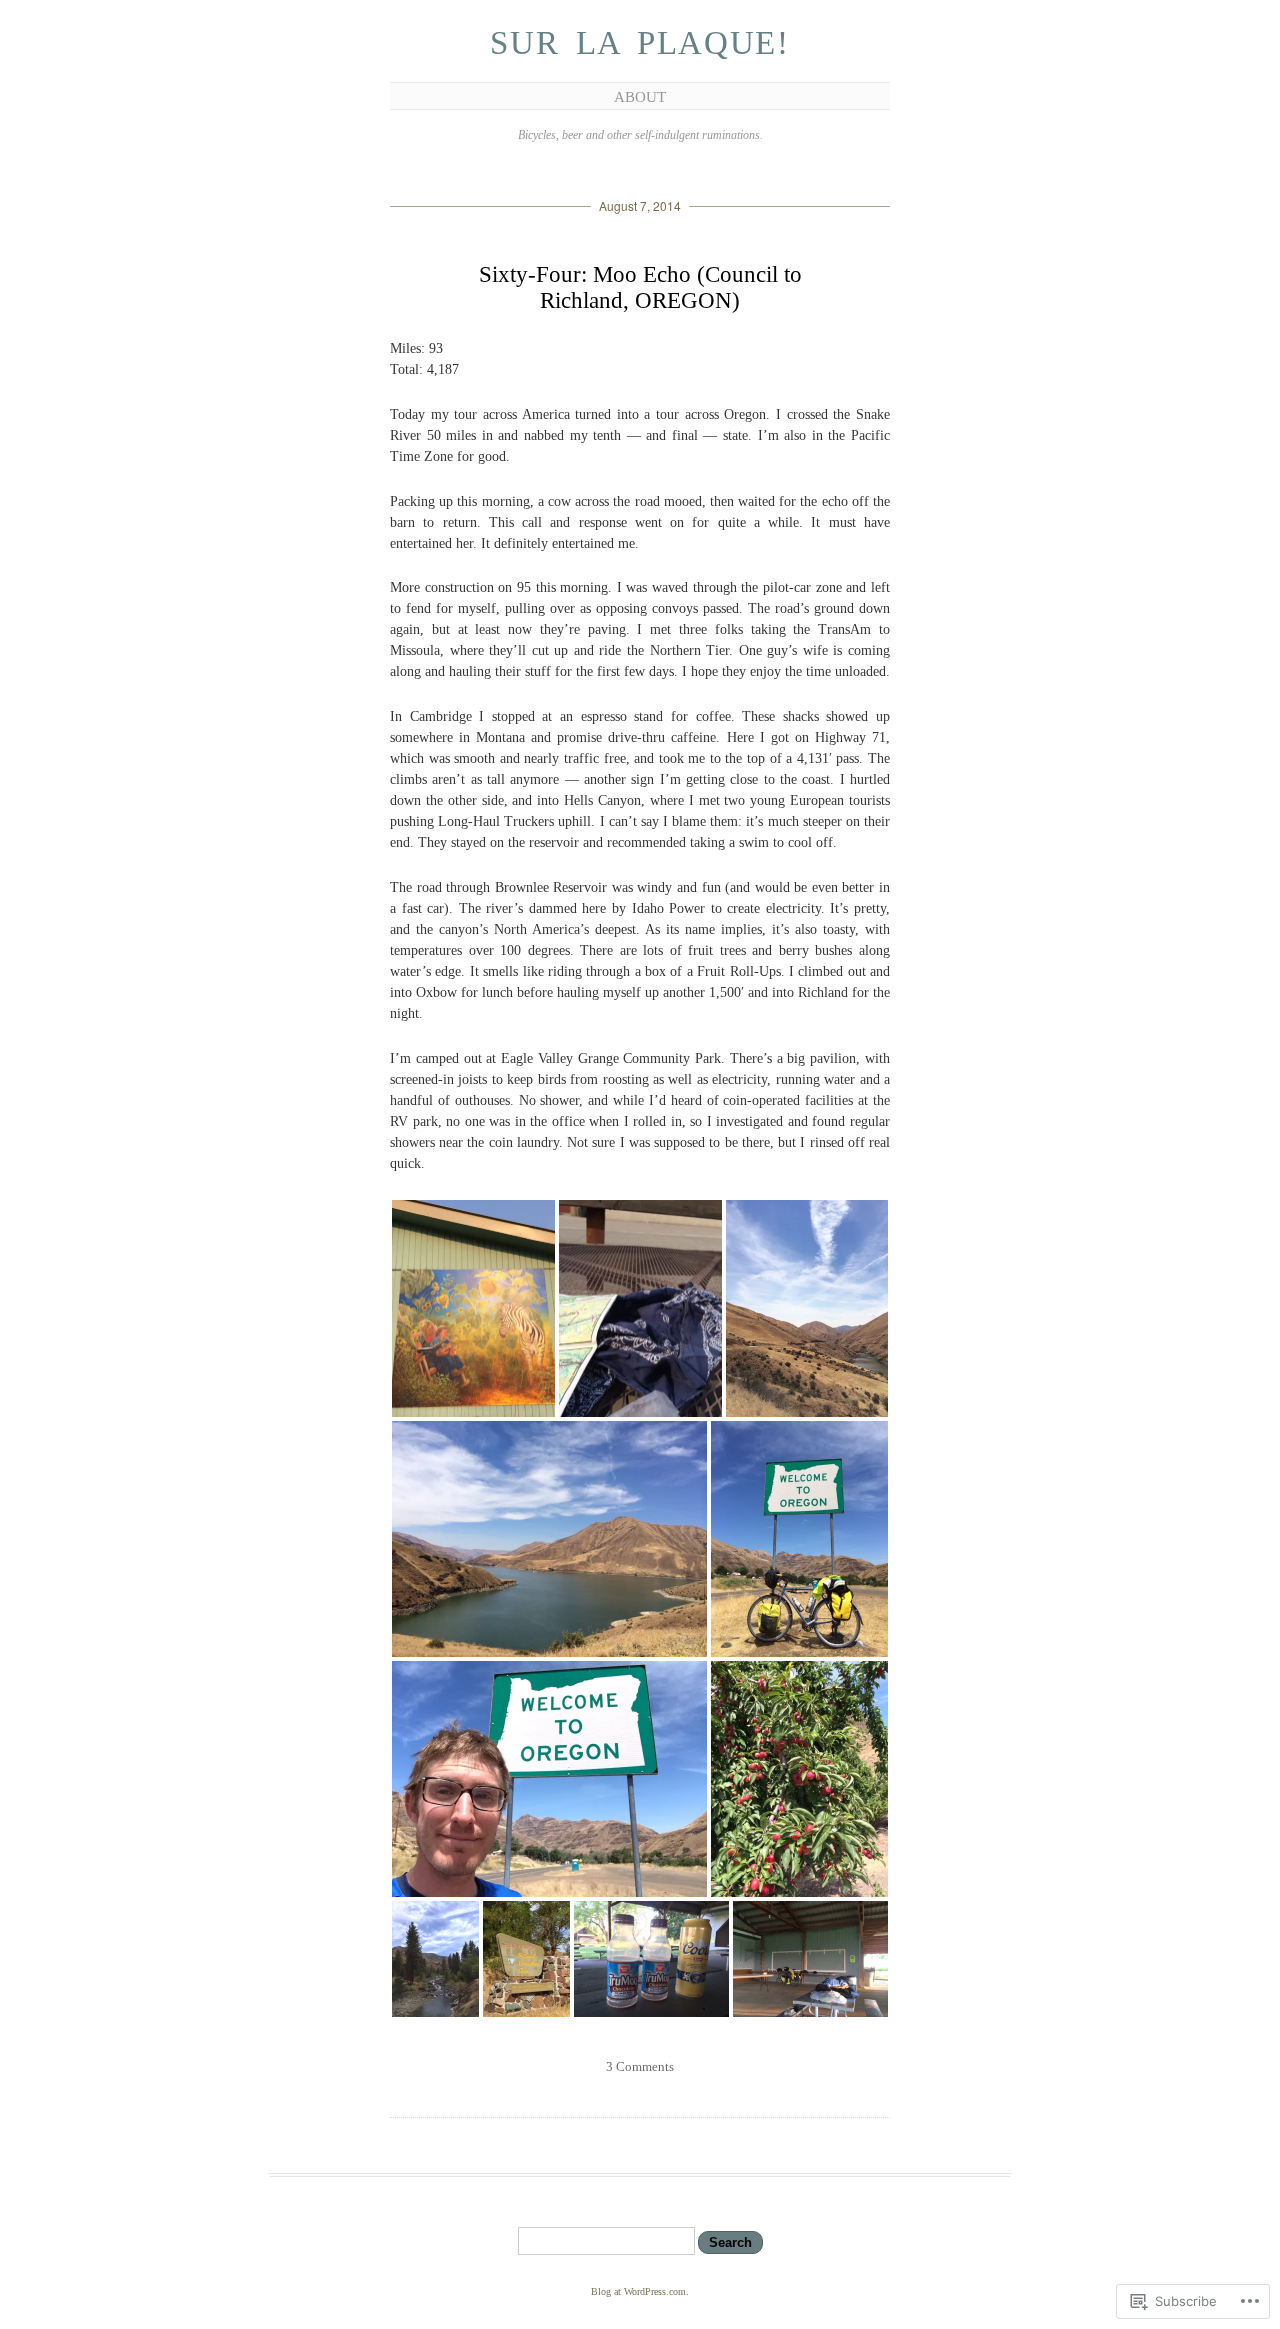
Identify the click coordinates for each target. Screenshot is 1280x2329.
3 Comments (640, 2066)
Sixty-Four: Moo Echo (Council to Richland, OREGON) (640, 287)
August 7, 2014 (640, 205)
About (640, 97)
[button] (473, 1308)
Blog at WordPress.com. (640, 2291)
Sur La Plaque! (639, 43)
